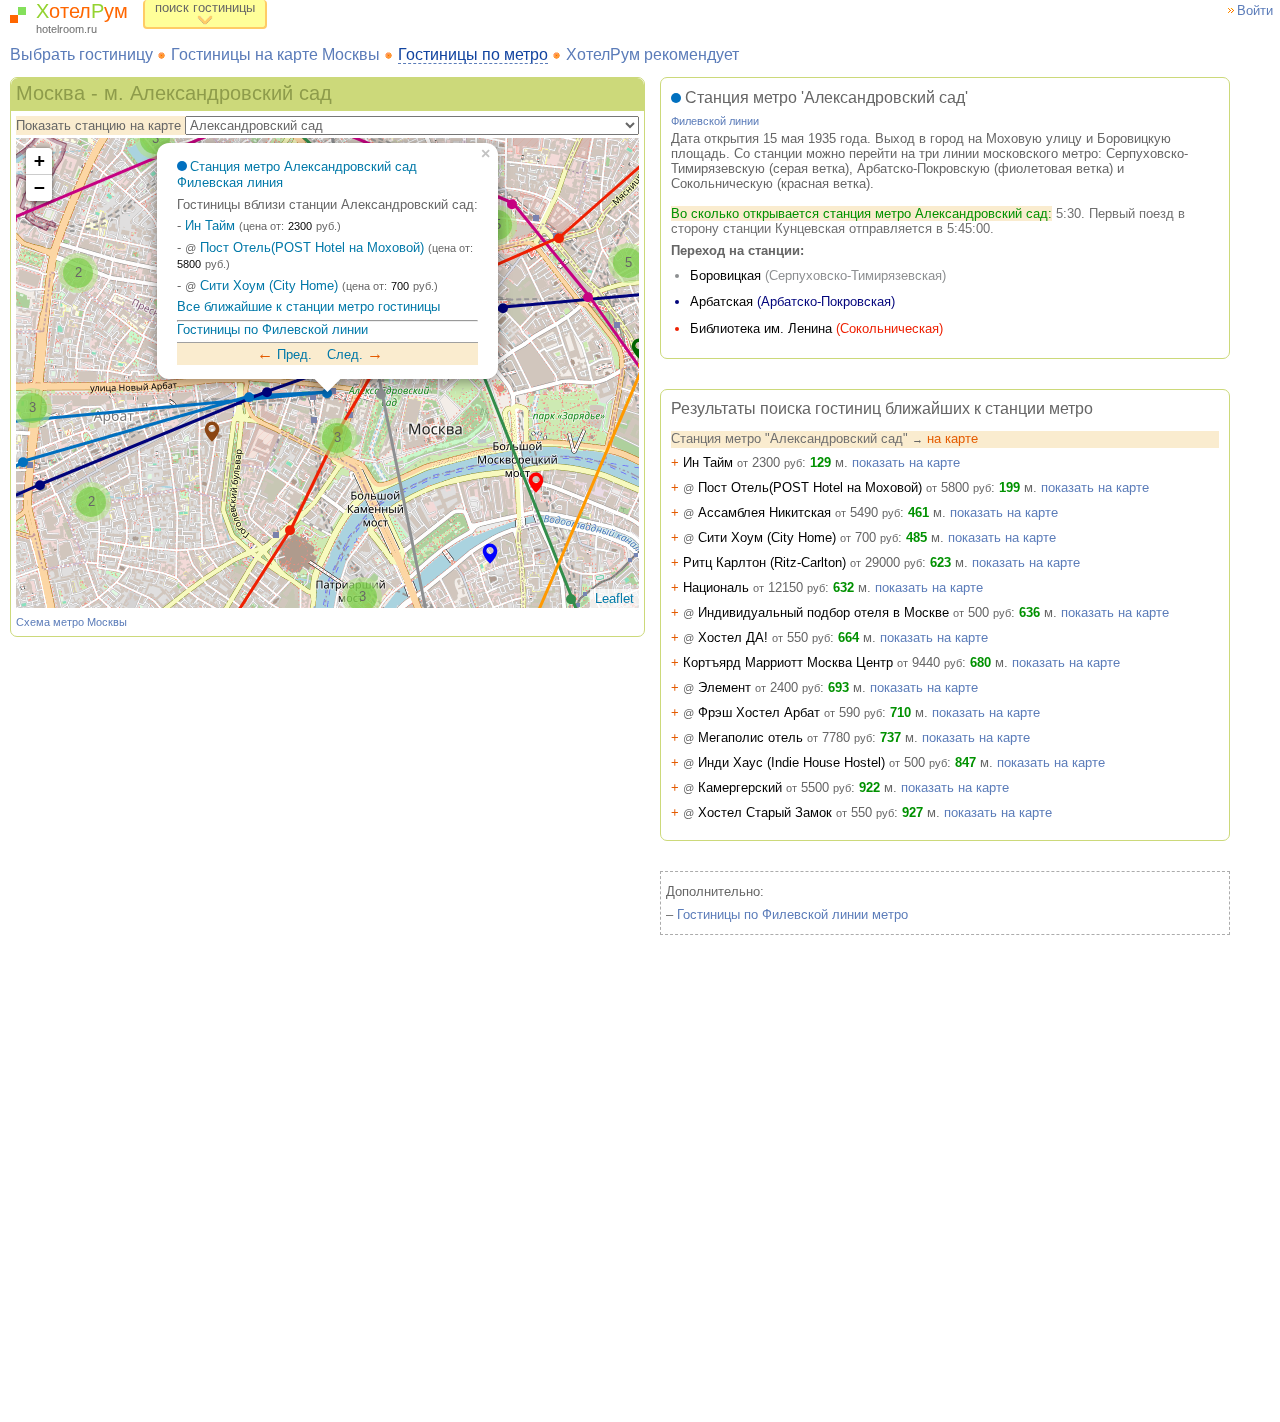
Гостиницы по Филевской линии (272, 329)
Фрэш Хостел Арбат (776, 712)
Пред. (284, 354)
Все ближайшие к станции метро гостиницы (308, 306)
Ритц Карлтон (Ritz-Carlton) (796, 562)
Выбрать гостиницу (81, 54)
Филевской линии (715, 121)
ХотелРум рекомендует (652, 54)
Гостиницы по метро (473, 54)
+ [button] (39, 160)
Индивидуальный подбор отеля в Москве (841, 612)
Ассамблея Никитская (785, 512)
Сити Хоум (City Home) (261, 285)
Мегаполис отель (771, 737)
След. (355, 354)
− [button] (39, 187)
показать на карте (906, 462)
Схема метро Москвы (71, 622)
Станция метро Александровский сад (303, 166)
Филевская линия (230, 182)
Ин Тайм (210, 225)
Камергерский (761, 787)
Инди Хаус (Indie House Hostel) (809, 762)
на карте (952, 438)
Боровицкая (725, 275)
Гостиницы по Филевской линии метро (792, 914)
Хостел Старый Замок (782, 812)
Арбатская (721, 301)
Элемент (745, 687)
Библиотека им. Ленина (761, 328)
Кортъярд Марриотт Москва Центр (816, 662)
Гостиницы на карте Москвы (275, 54)
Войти (1255, 10)
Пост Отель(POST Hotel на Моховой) (304, 247)
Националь (748, 587)
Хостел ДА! (750, 637)
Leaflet (614, 598)
